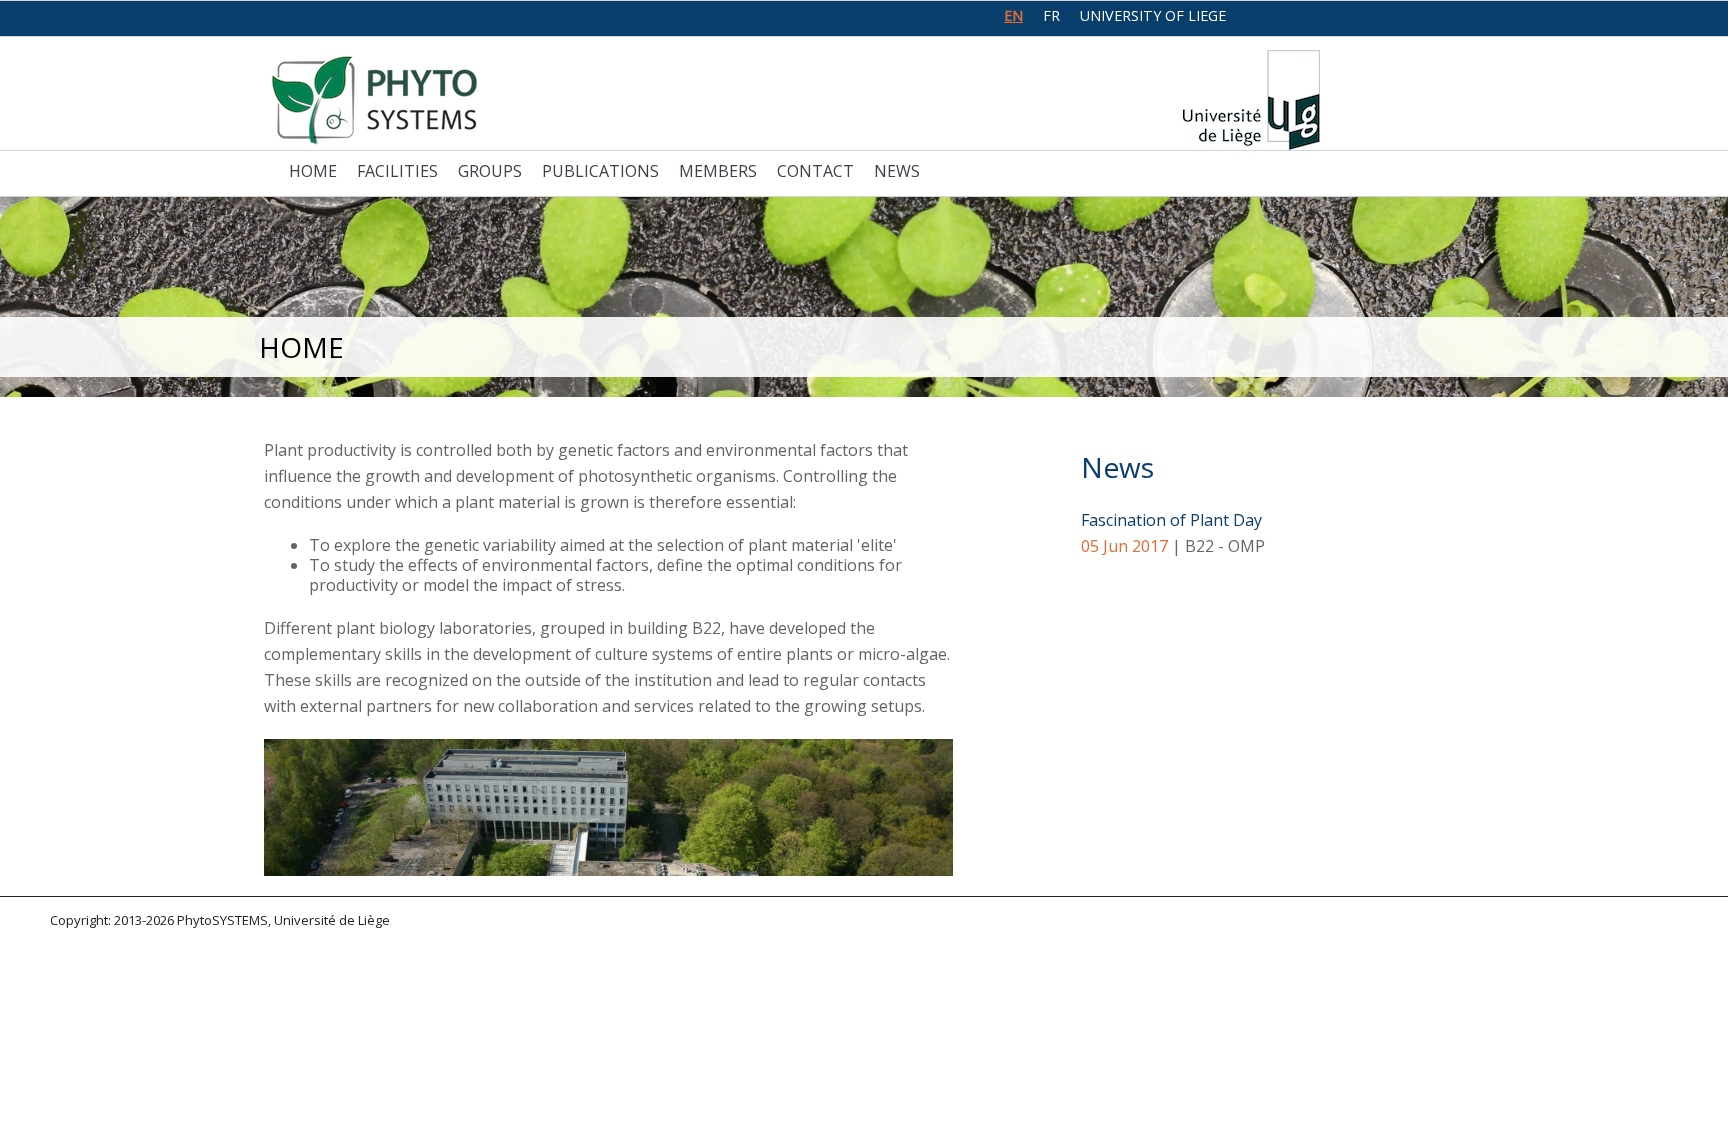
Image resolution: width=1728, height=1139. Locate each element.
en (1013, 15)
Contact (815, 171)
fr (1051, 15)
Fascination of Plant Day (1171, 520)
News (897, 171)
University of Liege (1153, 15)
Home (313, 171)
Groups (490, 171)
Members (718, 171)
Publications (600, 171)
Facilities (397, 171)
